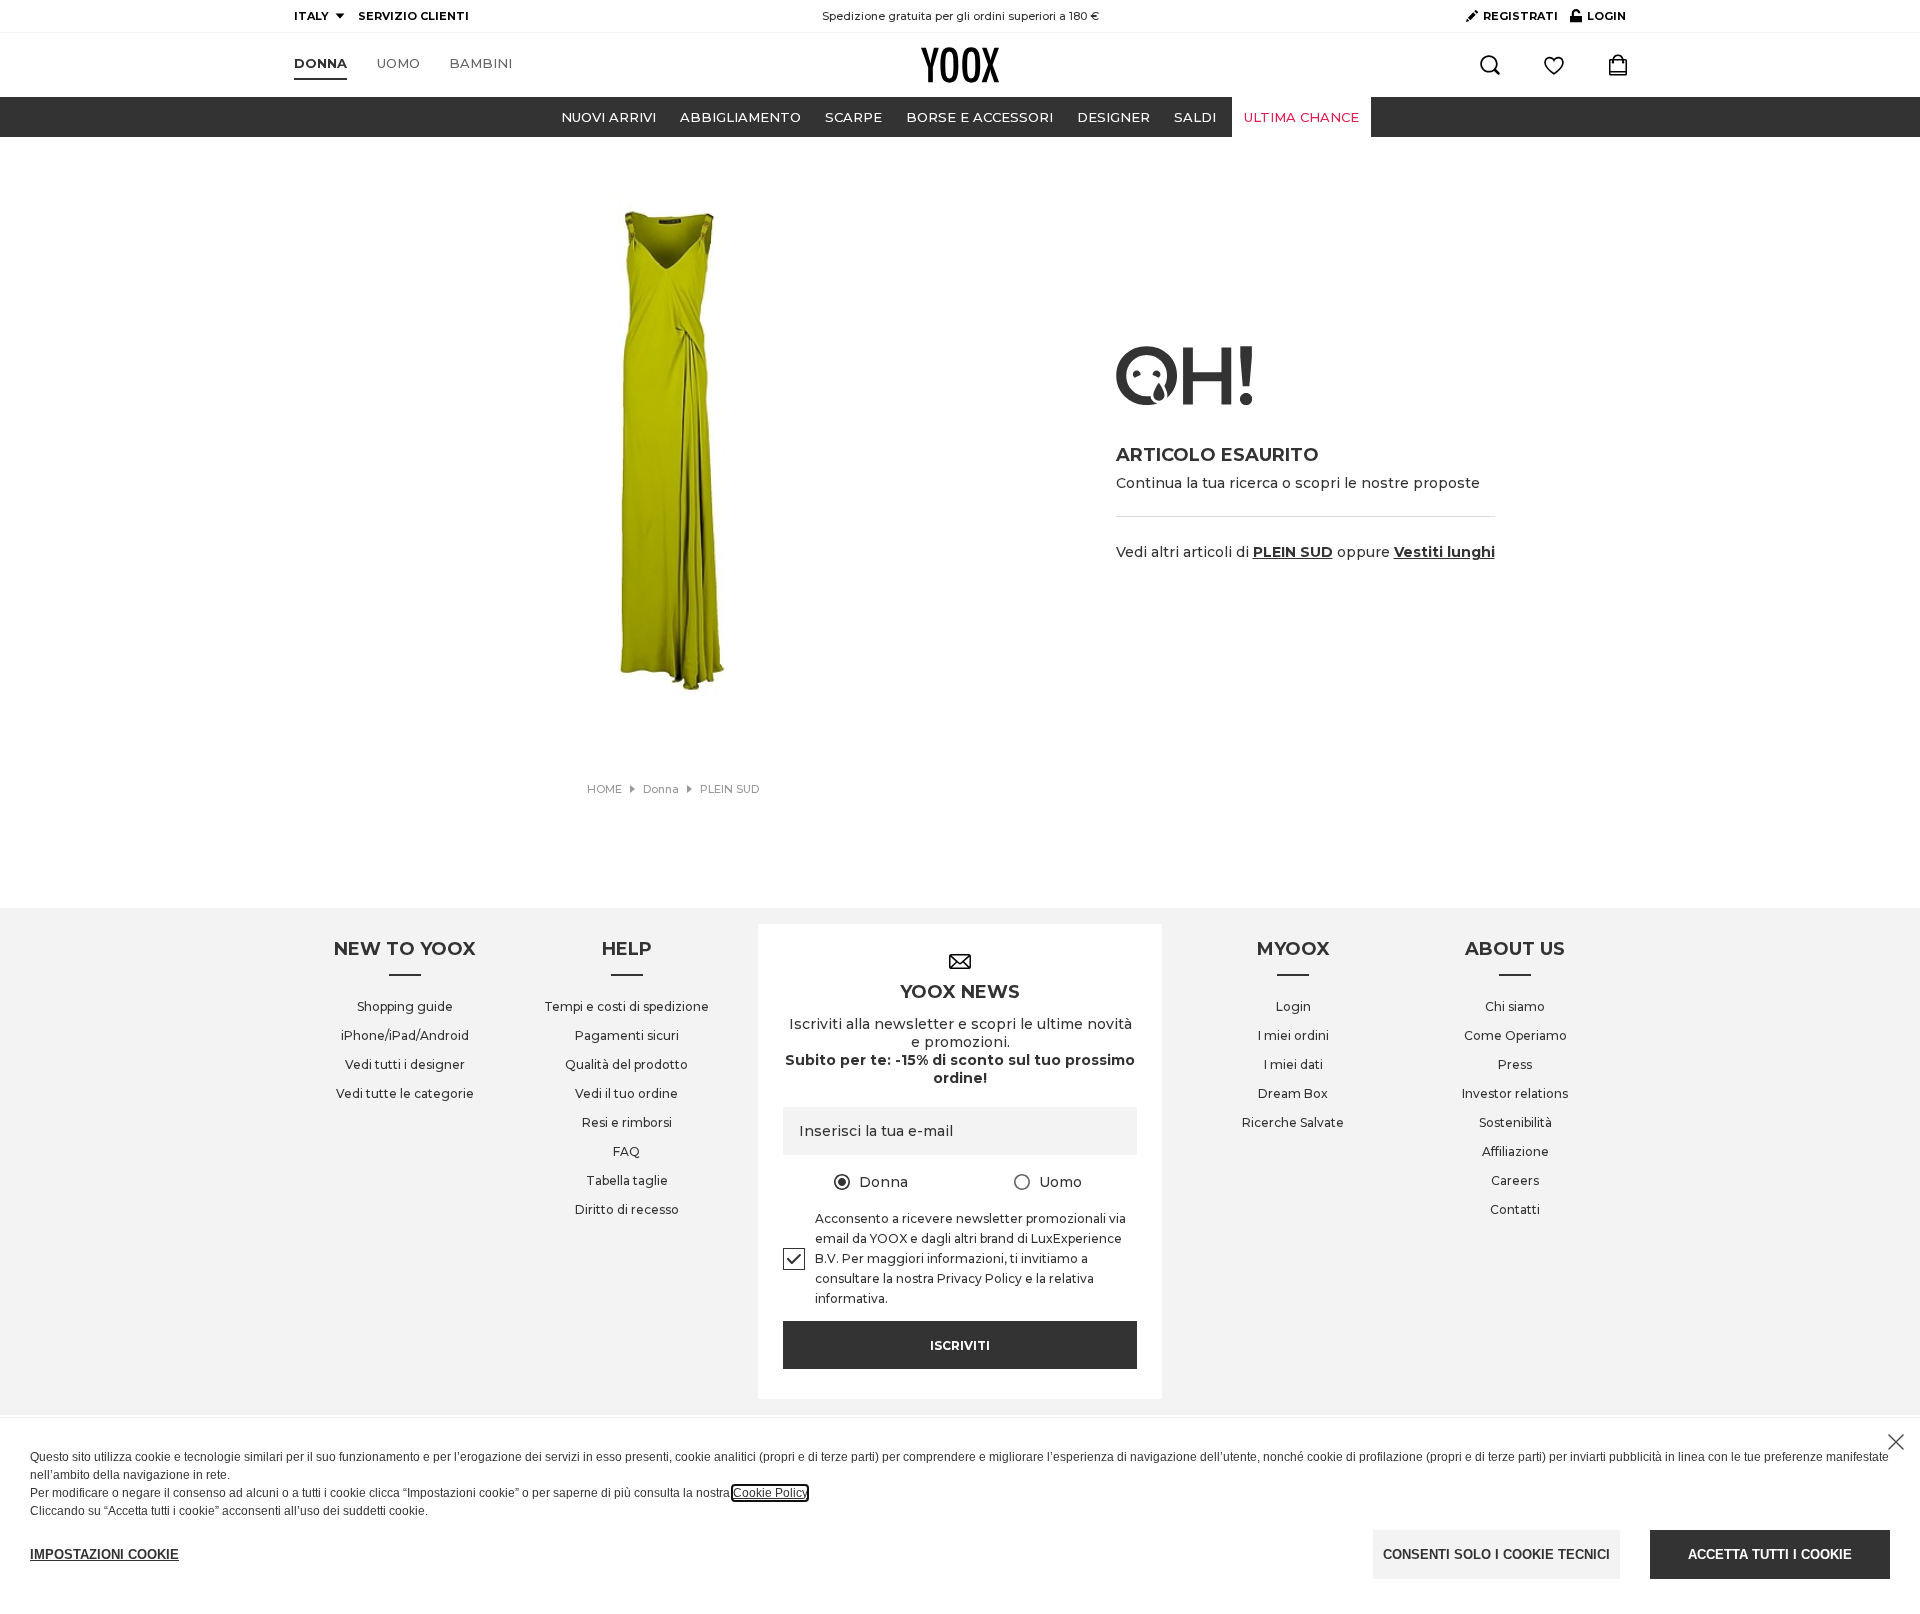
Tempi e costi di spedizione (626, 1006)
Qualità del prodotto (626, 1064)
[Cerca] (1490, 65)
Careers (1515, 1180)
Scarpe (853, 117)
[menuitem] (320, 64)
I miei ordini (1293, 1035)
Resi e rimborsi (627, 1122)
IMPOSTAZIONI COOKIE (104, 1554)
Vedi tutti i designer (405, 1064)
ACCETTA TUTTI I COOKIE (1770, 1554)
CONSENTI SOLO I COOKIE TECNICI (1496, 1554)
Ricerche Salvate (1293, 1122)
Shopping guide (405, 1006)
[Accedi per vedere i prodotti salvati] (1554, 65)
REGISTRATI (1520, 16)
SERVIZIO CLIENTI (413, 16)
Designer (1113, 117)
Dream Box (1293, 1093)
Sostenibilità (1515, 1122)
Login (1293, 1006)
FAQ (626, 1151)
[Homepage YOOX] (960, 65)
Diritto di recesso (627, 1209)
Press (1515, 1064)
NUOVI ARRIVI (608, 117)
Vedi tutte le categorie (405, 1093)
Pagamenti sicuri (627, 1035)
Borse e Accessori (979, 117)
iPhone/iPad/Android (405, 1035)
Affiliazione (1515, 1151)
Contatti (1515, 1209)
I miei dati (1293, 1064)
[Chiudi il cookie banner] (1896, 1442)
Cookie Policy (770, 1493)
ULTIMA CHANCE (1301, 117)
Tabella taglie (627, 1180)
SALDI (1195, 117)
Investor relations (1515, 1093)
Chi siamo (1515, 1006)
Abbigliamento (740, 117)
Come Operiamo (1515, 1035)
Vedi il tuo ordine (626, 1093)
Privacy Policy (979, 1278)
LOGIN (1598, 20)
